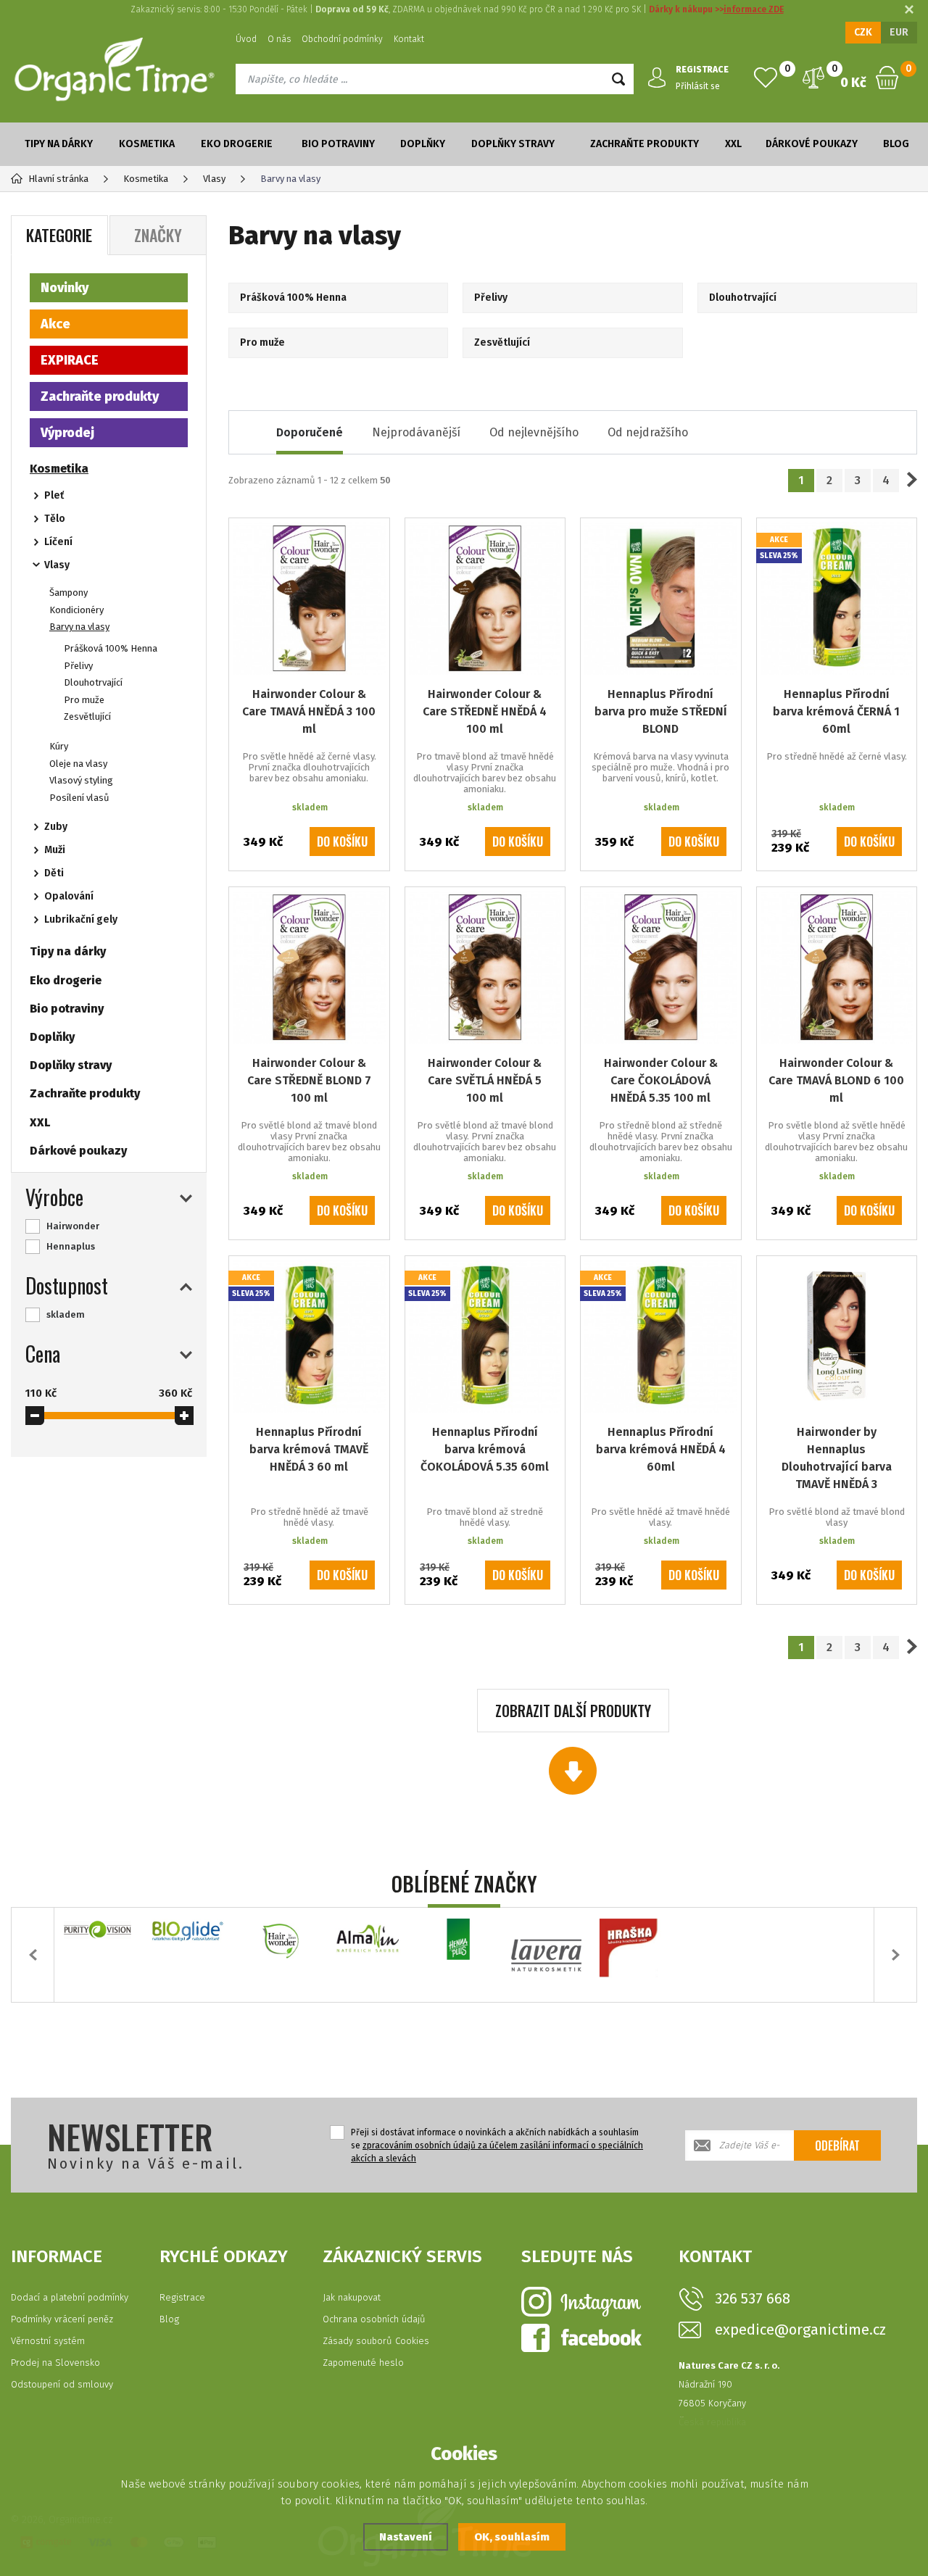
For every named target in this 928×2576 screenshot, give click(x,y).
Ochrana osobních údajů (374, 2319)
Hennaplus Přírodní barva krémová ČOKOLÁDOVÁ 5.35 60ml (485, 1449)
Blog (896, 144)
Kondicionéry (76, 610)
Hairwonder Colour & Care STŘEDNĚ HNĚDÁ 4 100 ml (485, 711)
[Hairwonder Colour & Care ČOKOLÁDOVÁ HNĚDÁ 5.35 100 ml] (661, 967)
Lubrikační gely (81, 919)
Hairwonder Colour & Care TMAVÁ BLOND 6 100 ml (836, 1080)
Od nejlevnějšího (534, 432)
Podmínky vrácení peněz (62, 2319)
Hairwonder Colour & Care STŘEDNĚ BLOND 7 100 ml (309, 1080)
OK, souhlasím (512, 2537)
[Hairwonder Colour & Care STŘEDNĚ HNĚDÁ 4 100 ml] (485, 598)
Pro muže (84, 700)
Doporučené (310, 432)
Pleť (54, 495)
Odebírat (837, 2145)
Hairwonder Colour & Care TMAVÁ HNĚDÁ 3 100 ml (309, 711)
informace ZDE (754, 9)
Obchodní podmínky (342, 39)
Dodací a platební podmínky (70, 2297)
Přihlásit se (698, 86)
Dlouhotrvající (93, 682)
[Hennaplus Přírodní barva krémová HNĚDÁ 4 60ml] (661, 1336)
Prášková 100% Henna (111, 648)
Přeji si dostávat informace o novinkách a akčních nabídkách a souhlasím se (497, 2145)
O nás (279, 39)
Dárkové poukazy (812, 144)
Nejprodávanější (416, 432)
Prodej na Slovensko (55, 2363)
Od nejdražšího (648, 432)
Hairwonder (73, 1226)
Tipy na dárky (59, 144)
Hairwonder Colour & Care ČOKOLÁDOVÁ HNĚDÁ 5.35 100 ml (661, 1080)
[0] (766, 78)
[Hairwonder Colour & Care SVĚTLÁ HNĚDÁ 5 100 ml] (485, 967)
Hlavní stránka (58, 179)
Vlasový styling (81, 780)
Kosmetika (147, 144)
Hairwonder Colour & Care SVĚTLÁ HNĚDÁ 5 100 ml (485, 1080)
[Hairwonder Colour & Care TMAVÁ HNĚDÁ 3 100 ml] (309, 598)
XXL (733, 144)
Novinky (65, 288)
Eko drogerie (237, 144)
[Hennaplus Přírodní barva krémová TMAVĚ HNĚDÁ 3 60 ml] (309, 1336)
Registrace (182, 2297)
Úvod (246, 39)
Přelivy (78, 666)
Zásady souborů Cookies (376, 2341)
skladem (66, 1314)
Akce (55, 324)
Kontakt (409, 39)
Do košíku (342, 842)
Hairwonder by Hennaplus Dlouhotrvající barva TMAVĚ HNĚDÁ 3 (837, 1458)
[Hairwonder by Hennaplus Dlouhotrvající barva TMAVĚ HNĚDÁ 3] (837, 1336)
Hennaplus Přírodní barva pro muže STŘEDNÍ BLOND (661, 711)
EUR (899, 32)
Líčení (58, 542)
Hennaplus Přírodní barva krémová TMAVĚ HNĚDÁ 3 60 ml (309, 1449)
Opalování (69, 896)
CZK (863, 32)
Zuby (56, 827)
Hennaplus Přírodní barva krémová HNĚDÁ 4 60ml (661, 1449)
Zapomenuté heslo (363, 2363)
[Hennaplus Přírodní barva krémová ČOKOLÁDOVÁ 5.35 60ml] (485, 1336)
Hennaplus (71, 1246)
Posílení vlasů (79, 798)
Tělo (55, 519)
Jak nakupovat (352, 2297)
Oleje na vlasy (78, 764)
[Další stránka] (912, 480)
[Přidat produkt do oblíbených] (368, 539)
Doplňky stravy (513, 144)
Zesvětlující (87, 716)
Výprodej (67, 433)
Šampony (69, 593)
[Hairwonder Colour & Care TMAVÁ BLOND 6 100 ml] (837, 967)
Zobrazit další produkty (573, 1711)
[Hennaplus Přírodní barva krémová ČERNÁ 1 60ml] (837, 598)
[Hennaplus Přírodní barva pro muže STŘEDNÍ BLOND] (661, 598)
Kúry (59, 746)
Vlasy (57, 565)
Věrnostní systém (48, 2341)
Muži (55, 850)
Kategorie (59, 235)
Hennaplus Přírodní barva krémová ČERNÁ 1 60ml (836, 711)
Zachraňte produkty (645, 144)
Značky (158, 235)
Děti (54, 873)
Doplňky (423, 144)
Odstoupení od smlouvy (62, 2384)
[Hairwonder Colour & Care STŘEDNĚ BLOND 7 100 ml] (309, 967)
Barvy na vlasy (79, 627)
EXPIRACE (70, 360)
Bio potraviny (338, 144)
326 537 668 (753, 2298)
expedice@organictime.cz (800, 2330)
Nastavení (406, 2537)
